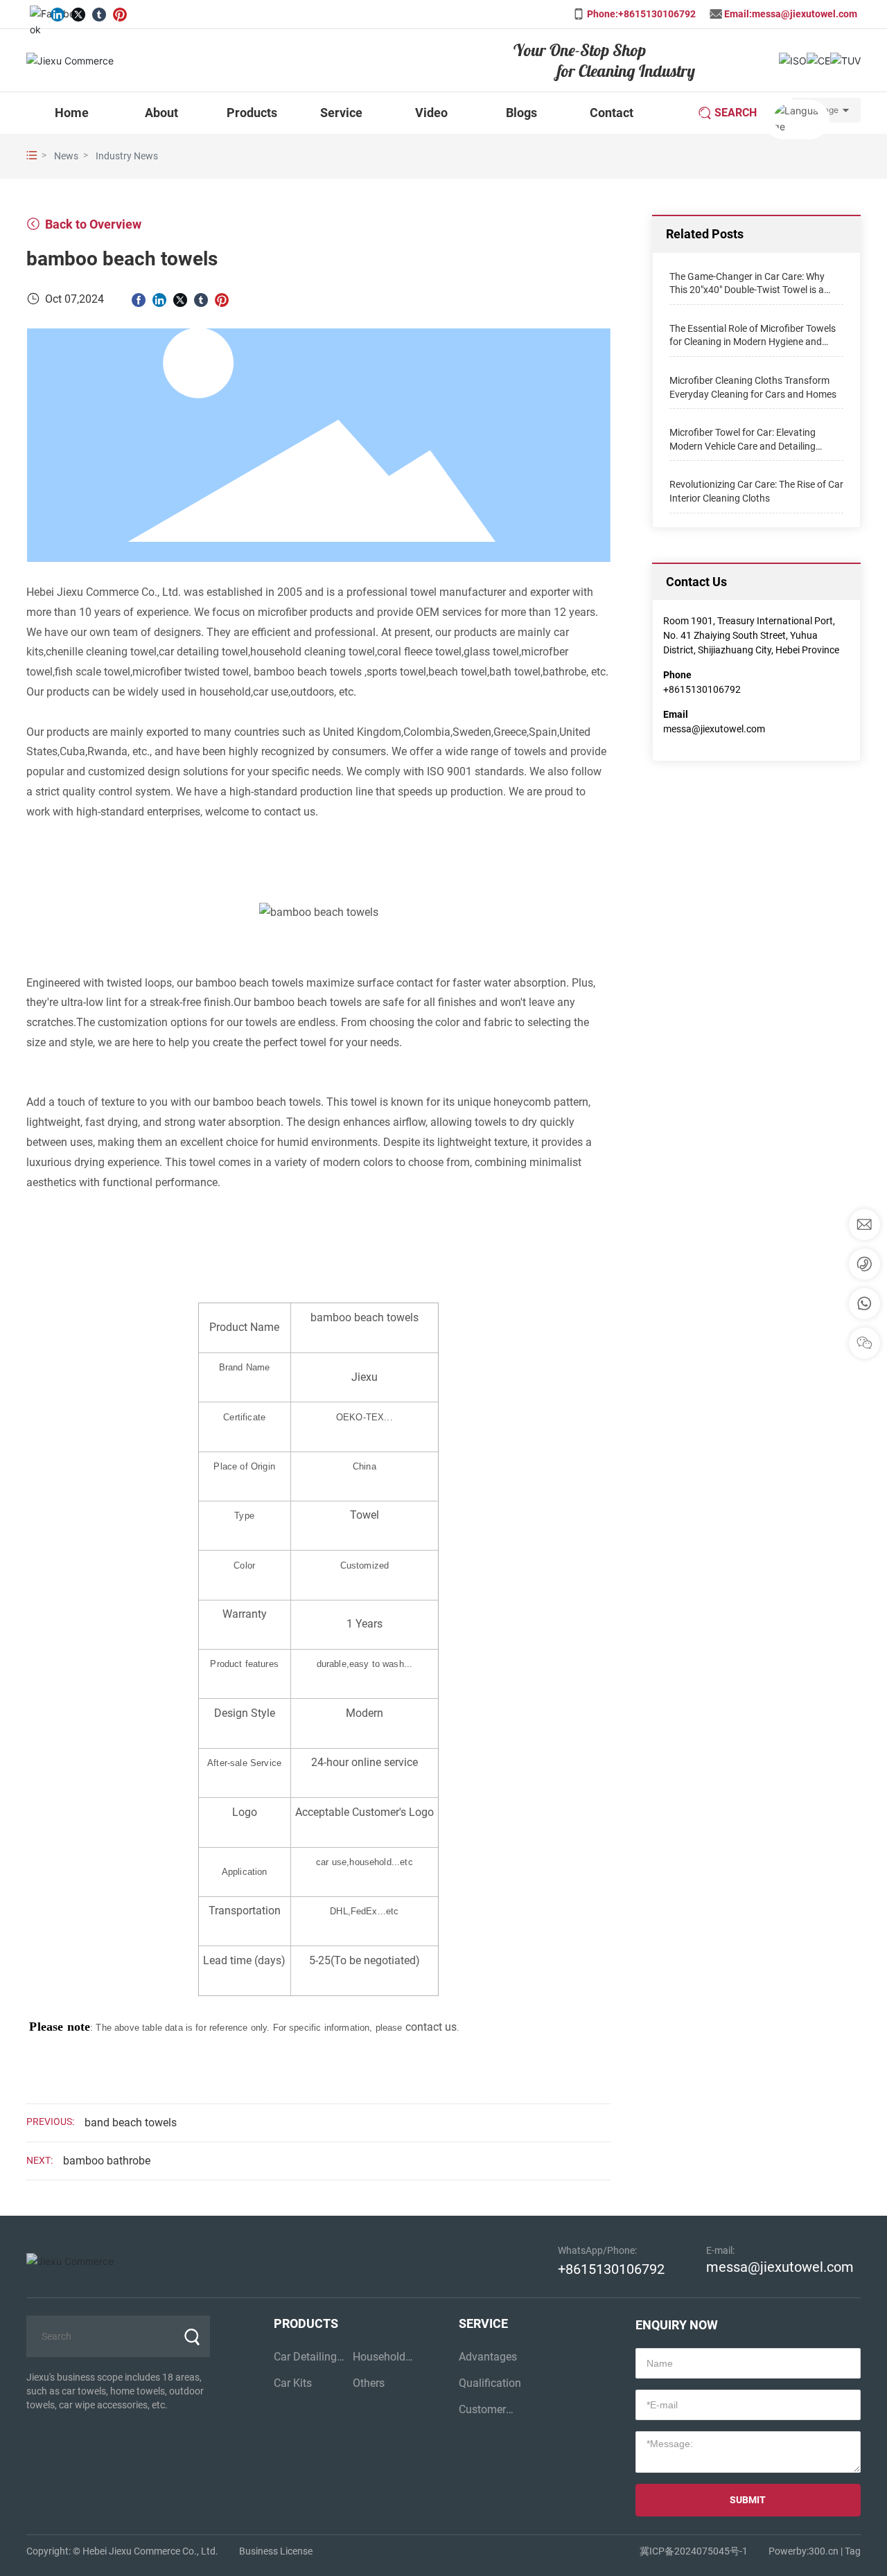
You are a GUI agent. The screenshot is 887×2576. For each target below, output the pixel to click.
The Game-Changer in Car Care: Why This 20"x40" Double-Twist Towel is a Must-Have (747, 289)
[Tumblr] (99, 12)
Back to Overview (92, 224)
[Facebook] (37, 12)
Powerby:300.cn (803, 2551)
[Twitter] (78, 12)
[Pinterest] (120, 12)
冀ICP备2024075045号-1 (694, 2551)
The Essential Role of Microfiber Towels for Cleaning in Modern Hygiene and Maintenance (753, 341)
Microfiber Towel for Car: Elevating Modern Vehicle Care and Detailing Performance (743, 446)
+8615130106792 (702, 689)
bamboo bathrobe (107, 2161)
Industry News (127, 156)
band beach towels (131, 2123)
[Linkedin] (58, 12)
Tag (853, 2551)
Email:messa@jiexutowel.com (791, 14)
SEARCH (736, 113)
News (66, 156)
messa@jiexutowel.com (714, 729)
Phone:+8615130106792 (641, 14)
